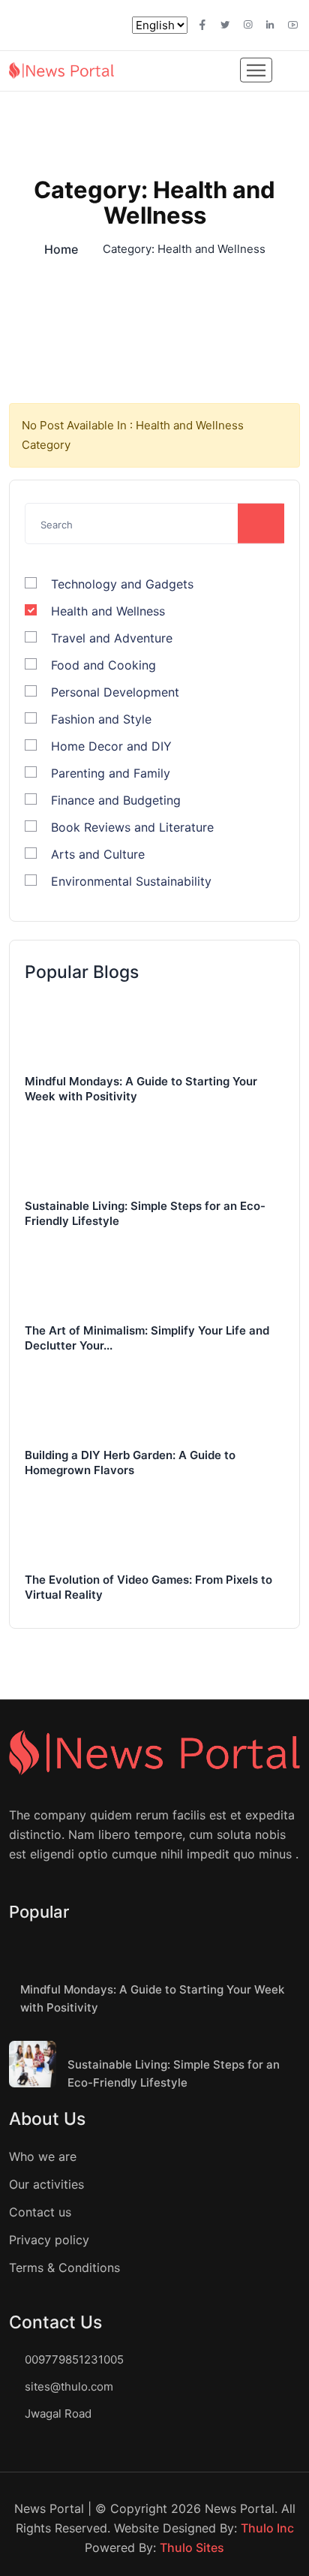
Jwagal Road (58, 2413)
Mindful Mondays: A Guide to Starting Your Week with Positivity (141, 1089)
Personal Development (115, 692)
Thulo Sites (192, 2547)
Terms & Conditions (64, 2268)
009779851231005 (74, 2359)
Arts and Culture (98, 854)
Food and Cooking (103, 665)
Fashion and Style (101, 719)
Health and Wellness (108, 611)
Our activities (46, 2184)
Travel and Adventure (112, 638)
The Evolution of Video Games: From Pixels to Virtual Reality (148, 1587)
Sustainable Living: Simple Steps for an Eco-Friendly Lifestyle (145, 1213)
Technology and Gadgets (122, 584)
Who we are (43, 2156)
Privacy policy (49, 2240)
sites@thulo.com (69, 2386)
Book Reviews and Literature (132, 827)
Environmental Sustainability (131, 881)
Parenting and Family (111, 773)
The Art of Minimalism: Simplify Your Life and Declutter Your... (147, 1338)
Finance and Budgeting (116, 800)
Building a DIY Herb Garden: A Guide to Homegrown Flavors (130, 1463)
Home (61, 249)
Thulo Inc (267, 2528)
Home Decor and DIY (111, 746)
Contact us (40, 2212)
